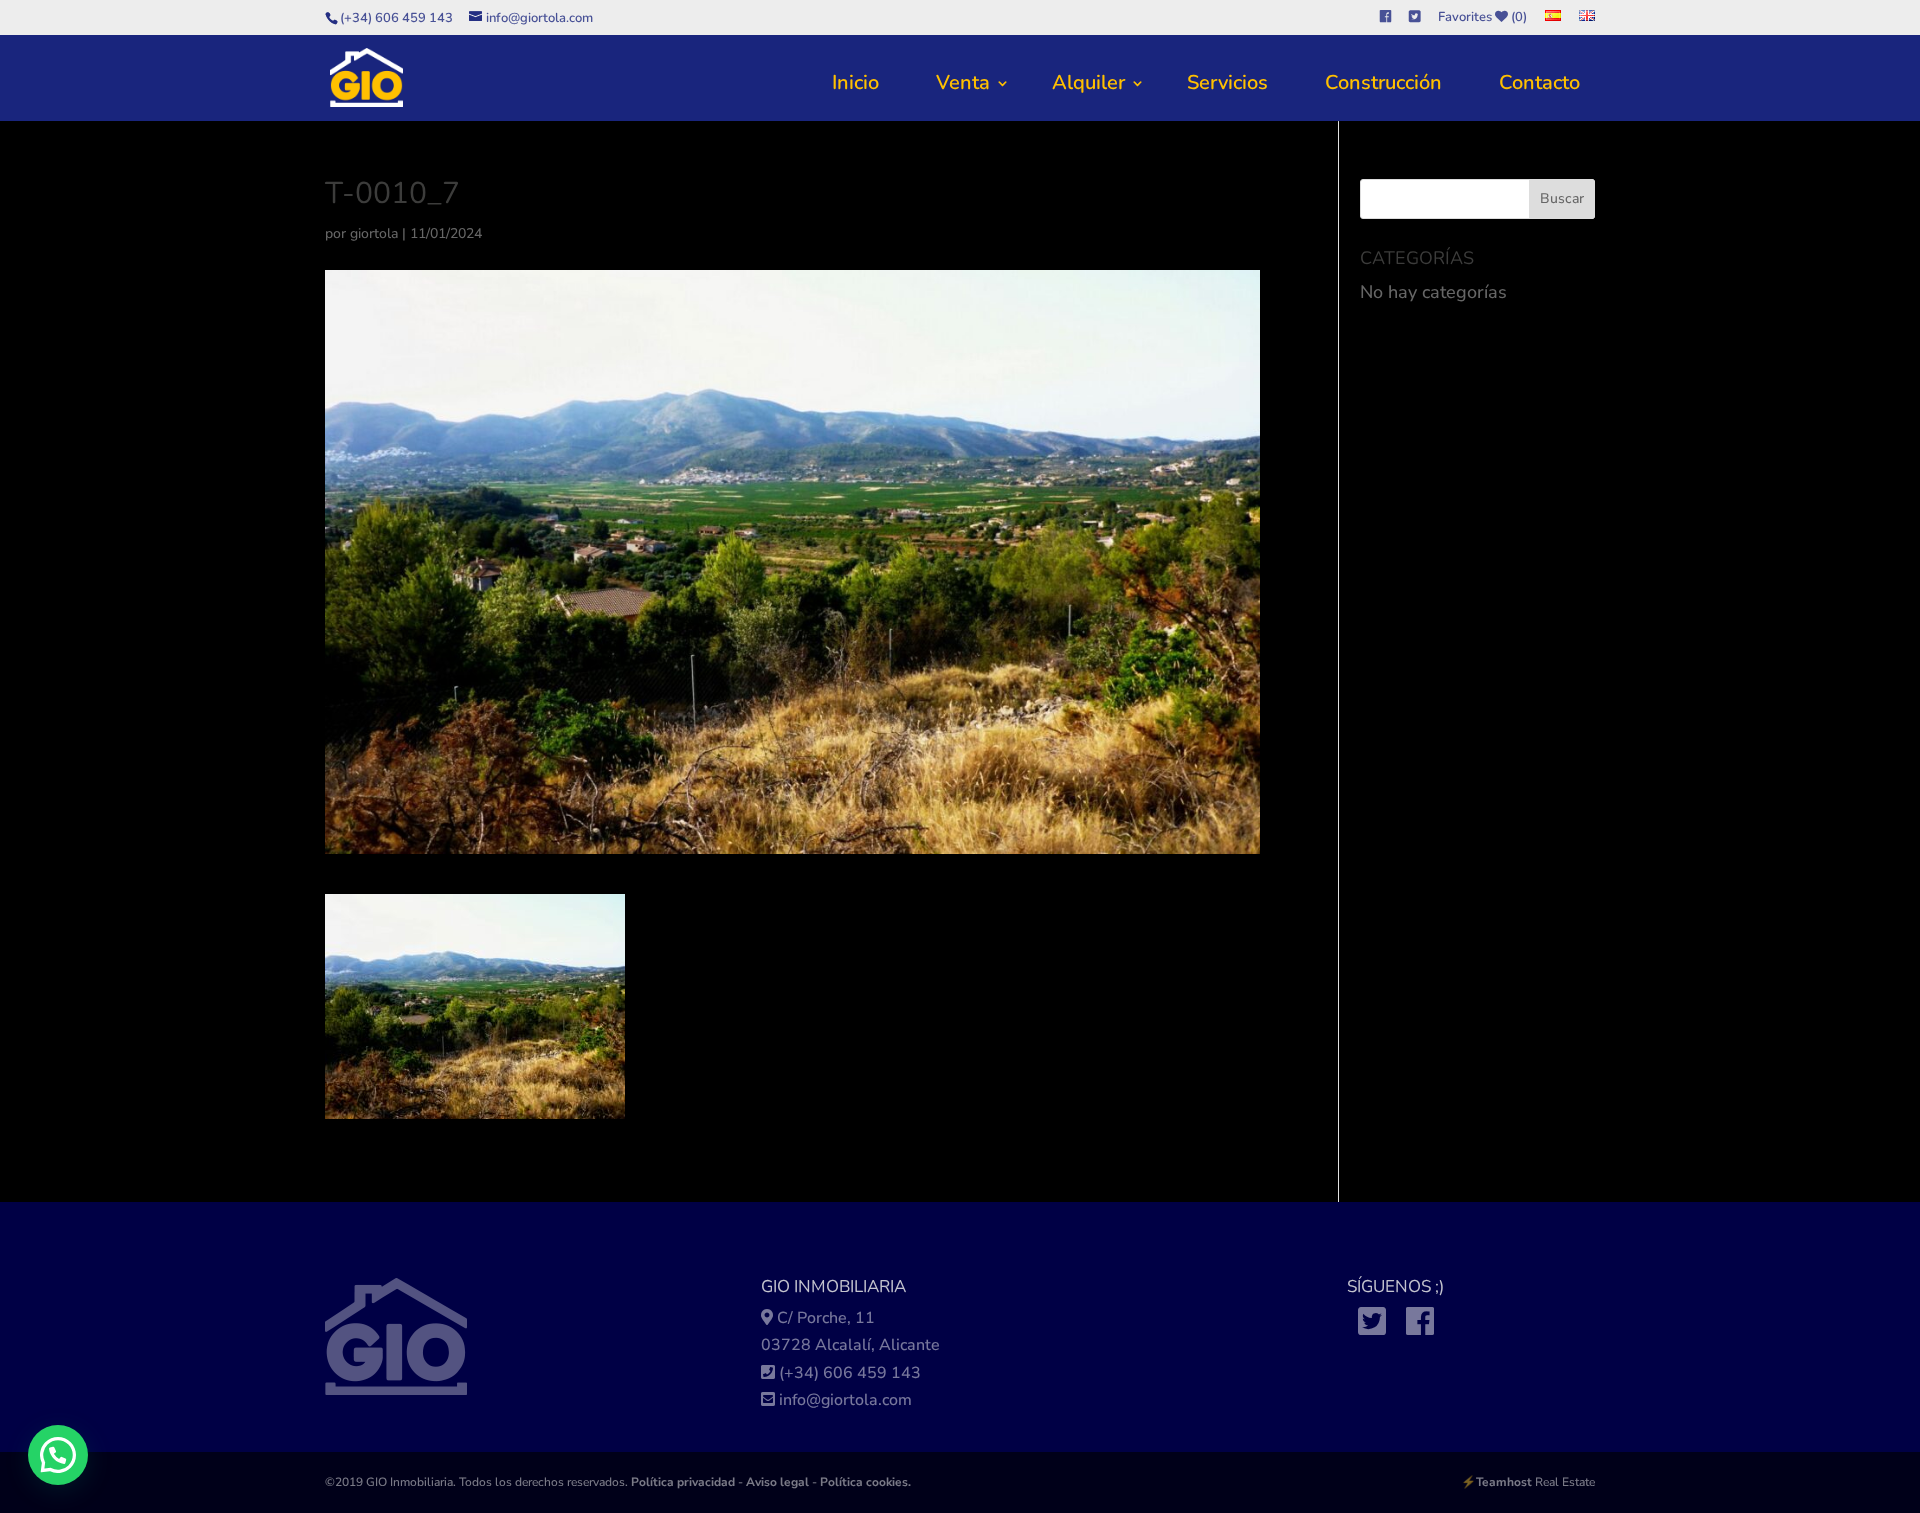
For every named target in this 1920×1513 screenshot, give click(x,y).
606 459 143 (872, 1373)
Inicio (855, 82)
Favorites (1482, 18)
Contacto (1539, 82)
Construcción (1383, 82)
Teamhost (1504, 1482)
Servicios (1227, 82)
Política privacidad (683, 1482)
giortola (374, 233)
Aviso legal (777, 1482)
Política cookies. (865, 1482)
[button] (58, 1455)
